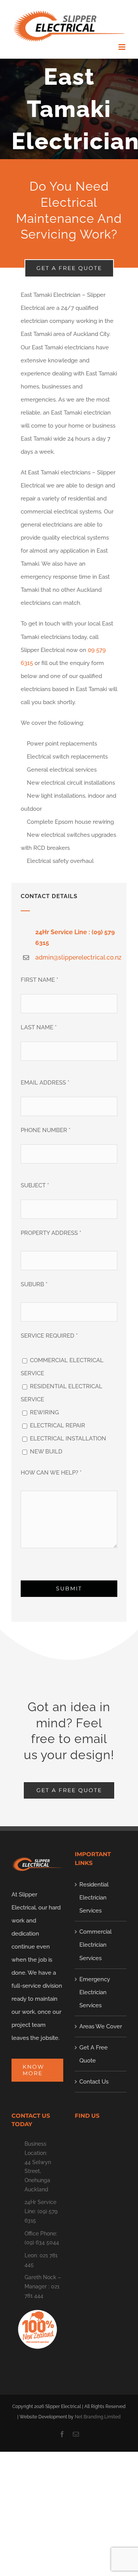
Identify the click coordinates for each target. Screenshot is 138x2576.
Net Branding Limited (98, 2417)
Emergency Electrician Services (95, 1992)
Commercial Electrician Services (95, 1945)
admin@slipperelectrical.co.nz (78, 957)
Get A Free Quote (94, 2054)
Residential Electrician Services (94, 1898)
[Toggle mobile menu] (122, 47)
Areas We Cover (101, 2026)
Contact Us (94, 2082)
